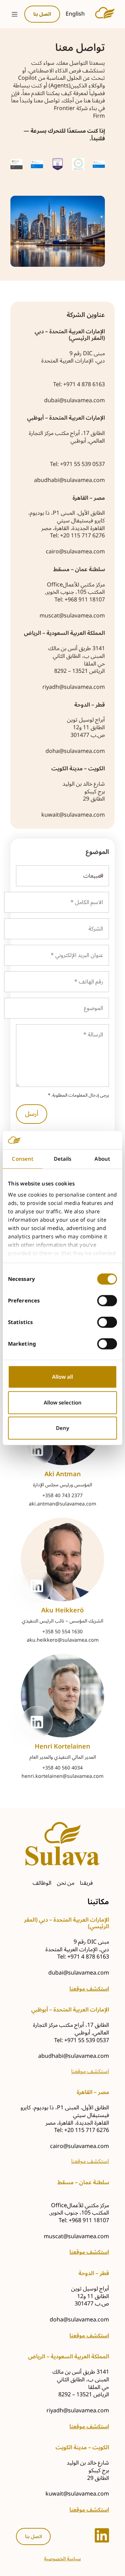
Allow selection (63, 1402)
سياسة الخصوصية (62, 2559)
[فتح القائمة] (15, 14)
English (75, 14)
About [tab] (102, 1159)
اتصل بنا (33, 2536)
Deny (62, 1428)
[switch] (107, 1301)
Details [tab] (63, 1159)
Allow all (62, 1377)
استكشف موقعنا (89, 1989)
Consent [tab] (23, 1159)
